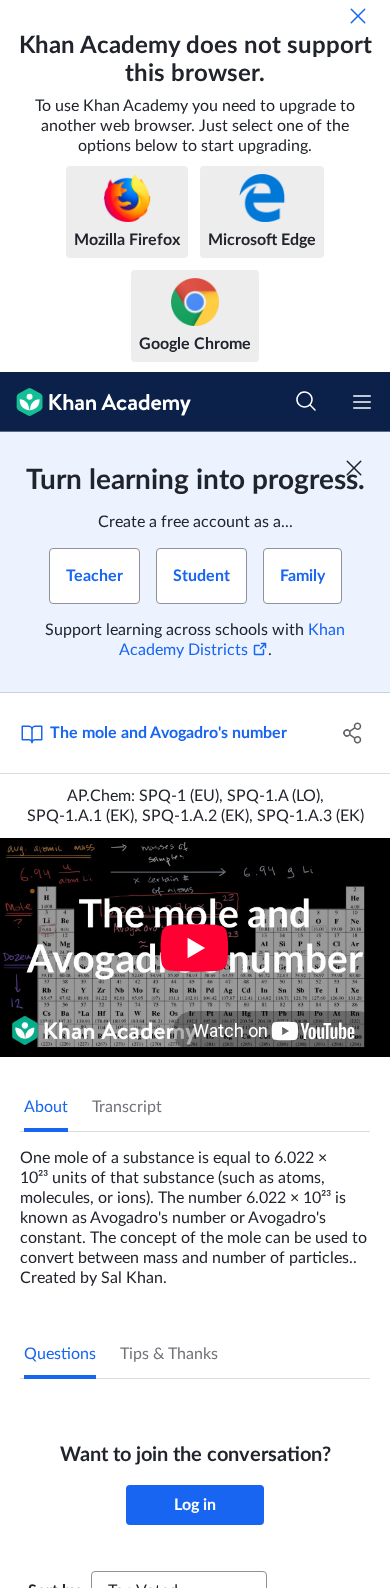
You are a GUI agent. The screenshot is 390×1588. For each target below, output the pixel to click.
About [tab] (46, 1107)
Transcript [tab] (127, 1107)
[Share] (352, 733)
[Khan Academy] (95, 402)
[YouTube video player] (195, 947)
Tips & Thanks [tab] (169, 1354)
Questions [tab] (60, 1354)
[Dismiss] (358, 16)
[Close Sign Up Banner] (354, 468)
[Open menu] (362, 402)
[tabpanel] (195, 1210)
